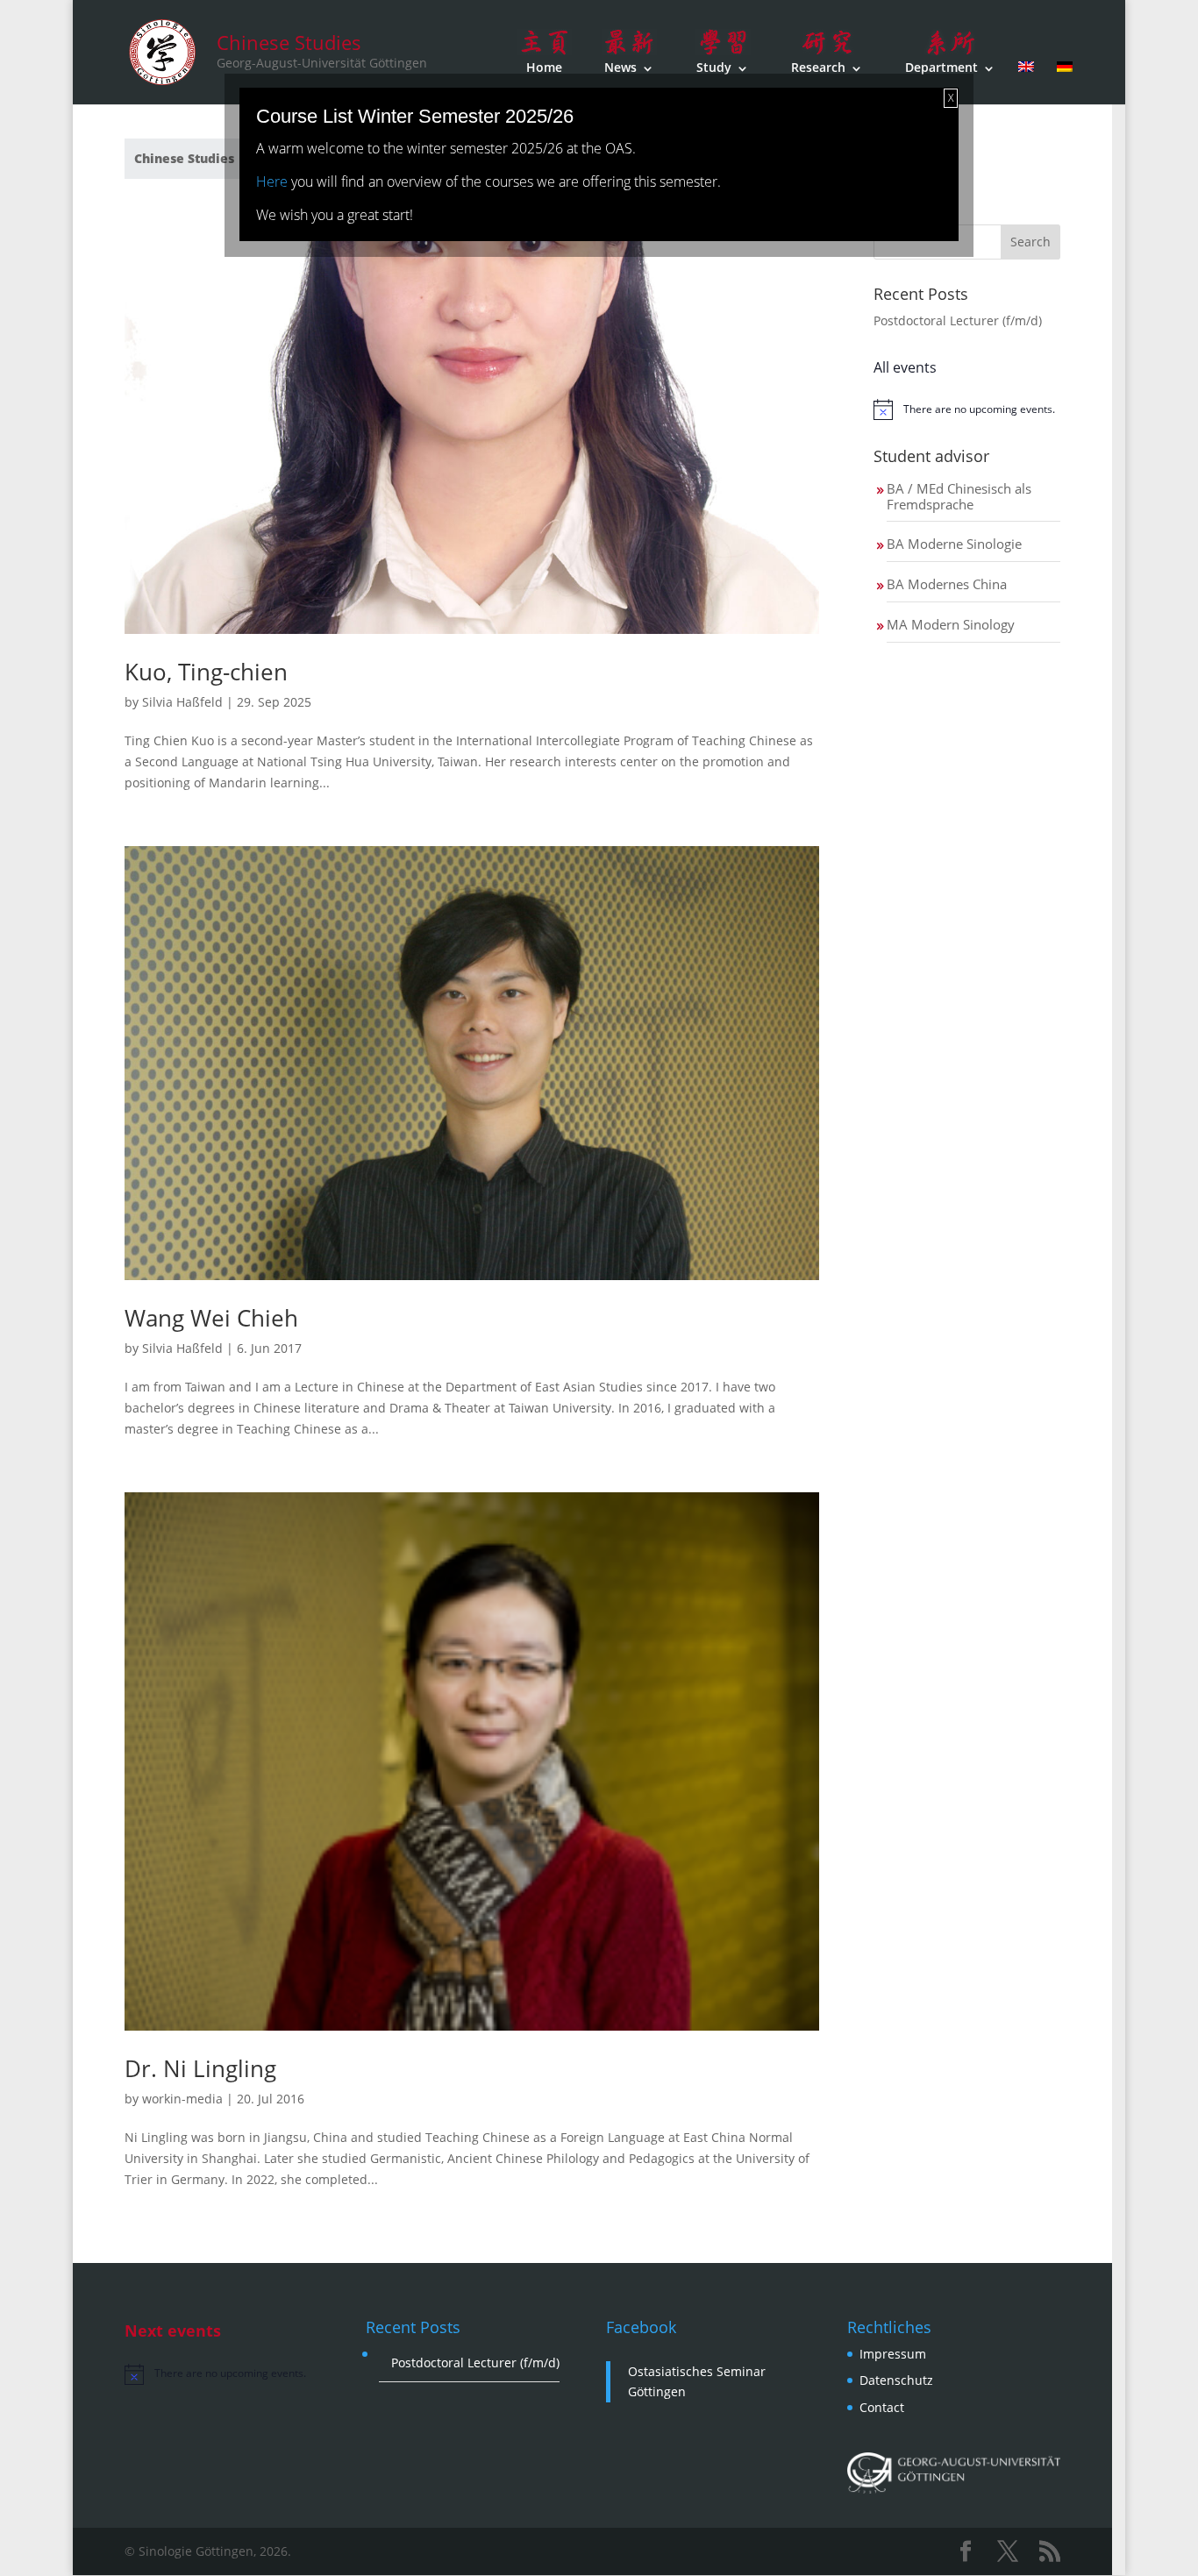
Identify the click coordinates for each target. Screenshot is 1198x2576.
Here (272, 181)
